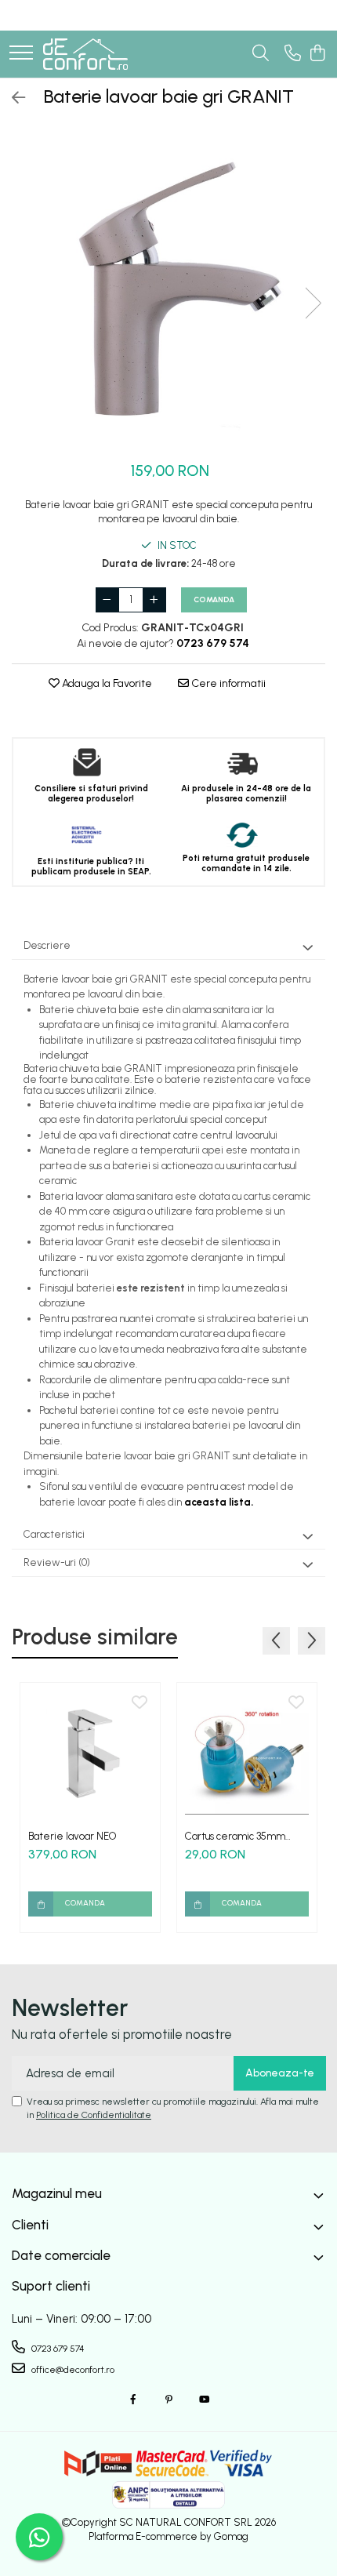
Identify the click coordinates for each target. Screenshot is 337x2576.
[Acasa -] (85, 54)
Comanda (214, 599)
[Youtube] (204, 2400)
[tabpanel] (168, 287)
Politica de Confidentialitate (94, 2115)
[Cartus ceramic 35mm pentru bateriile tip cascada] (247, 1753)
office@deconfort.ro (72, 2370)
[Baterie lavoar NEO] (90, 1753)
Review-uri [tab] (57, 1562)
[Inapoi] (12, 98)
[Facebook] (133, 2400)
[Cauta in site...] (261, 54)
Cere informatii (227, 683)
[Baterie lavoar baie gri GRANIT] (168, 287)
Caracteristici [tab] (54, 1534)
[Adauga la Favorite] (140, 1703)
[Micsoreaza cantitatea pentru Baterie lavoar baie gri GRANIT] (107, 600)
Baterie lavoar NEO (72, 1836)
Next (313, 303)
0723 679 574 (57, 2349)
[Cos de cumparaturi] (317, 54)
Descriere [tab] (47, 945)
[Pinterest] (168, 2400)
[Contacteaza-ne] (293, 54)
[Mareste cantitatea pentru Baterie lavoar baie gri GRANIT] (154, 600)
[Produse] (21, 54)
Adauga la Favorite (106, 683)
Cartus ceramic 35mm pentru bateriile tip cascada (235, 1836)
